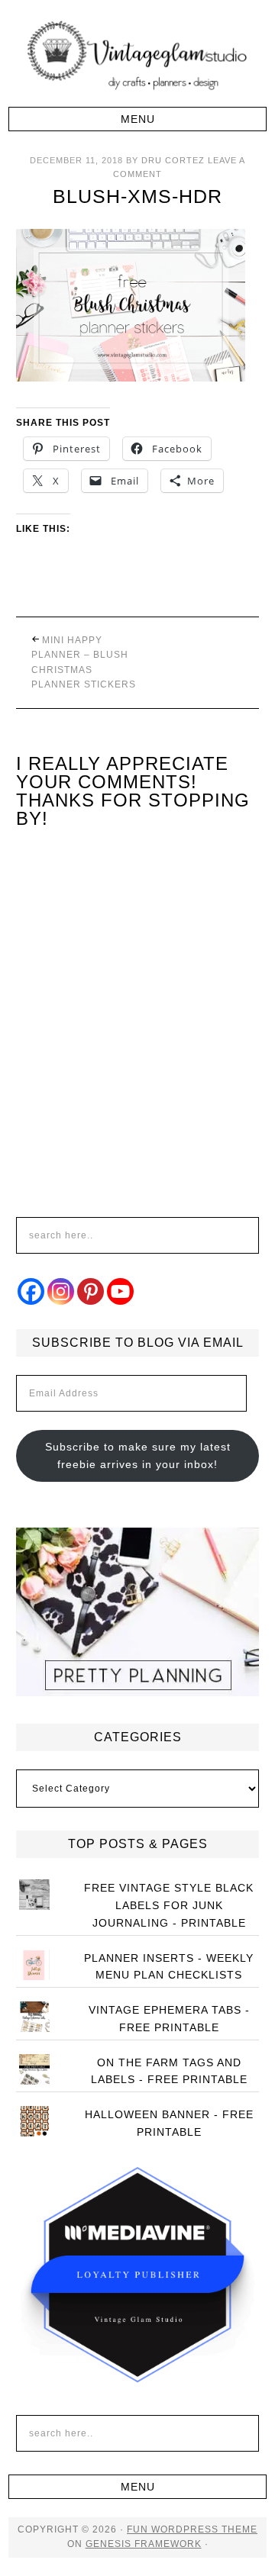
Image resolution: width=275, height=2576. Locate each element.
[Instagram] (61, 1291)
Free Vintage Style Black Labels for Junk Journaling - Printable (169, 1905)
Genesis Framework (144, 2544)
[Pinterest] (91, 1291)
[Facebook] (31, 1291)
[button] (137, 119)
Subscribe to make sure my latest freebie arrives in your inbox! (138, 1455)
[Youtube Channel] (120, 1291)
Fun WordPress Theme (192, 2529)
